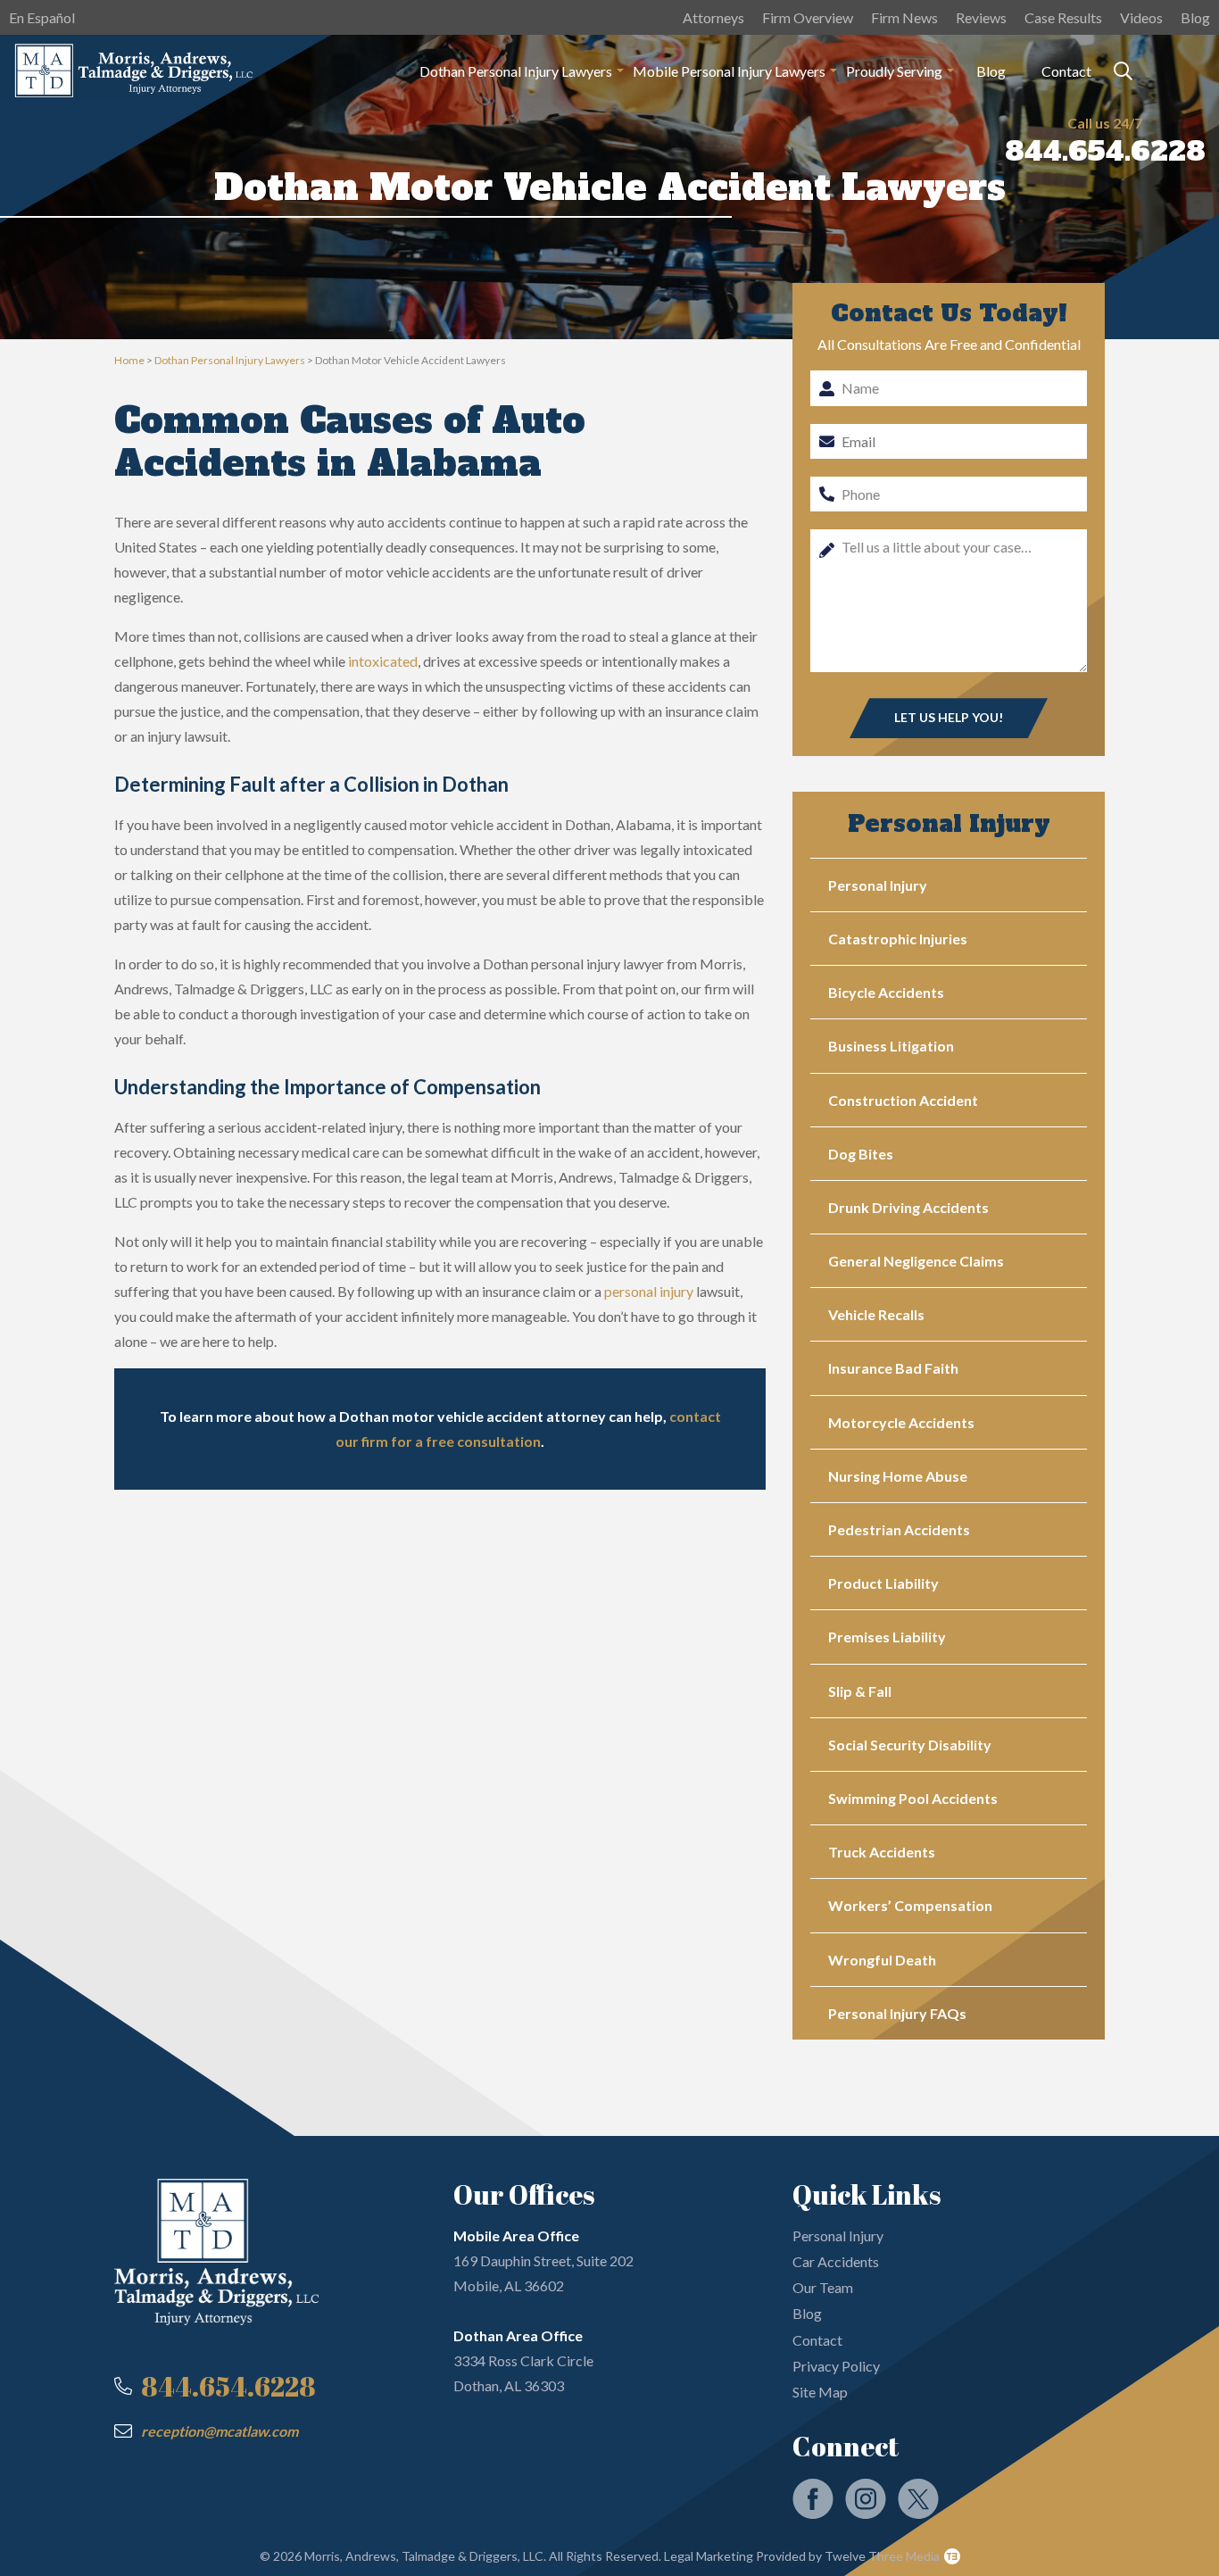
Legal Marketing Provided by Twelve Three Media (800, 2556)
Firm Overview (808, 17)
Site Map (820, 2392)
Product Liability (883, 1583)
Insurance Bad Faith (893, 1368)
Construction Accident (903, 1100)
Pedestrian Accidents (899, 1529)
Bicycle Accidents (886, 992)
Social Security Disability (910, 1745)
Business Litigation (891, 1046)
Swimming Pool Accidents (913, 1798)
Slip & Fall (860, 1691)
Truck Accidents (882, 1852)
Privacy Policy (836, 2366)
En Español (42, 17)
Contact (1066, 71)
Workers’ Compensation (910, 1905)
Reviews (981, 17)
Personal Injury (878, 885)
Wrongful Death (882, 1960)
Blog (1195, 17)
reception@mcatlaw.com (220, 2431)
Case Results (1063, 17)
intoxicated (383, 661)
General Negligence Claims (916, 1261)
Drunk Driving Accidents (908, 1207)
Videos (1141, 17)
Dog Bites (861, 1154)
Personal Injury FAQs (897, 2013)
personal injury (649, 1291)
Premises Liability (887, 1637)
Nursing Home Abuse (898, 1476)
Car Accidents (836, 2261)
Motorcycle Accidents (901, 1422)
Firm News (904, 17)
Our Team (823, 2287)
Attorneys (713, 17)
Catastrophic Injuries (898, 939)
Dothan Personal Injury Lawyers (230, 360)
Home (129, 360)
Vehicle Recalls (876, 1314)
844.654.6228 (1105, 151)
